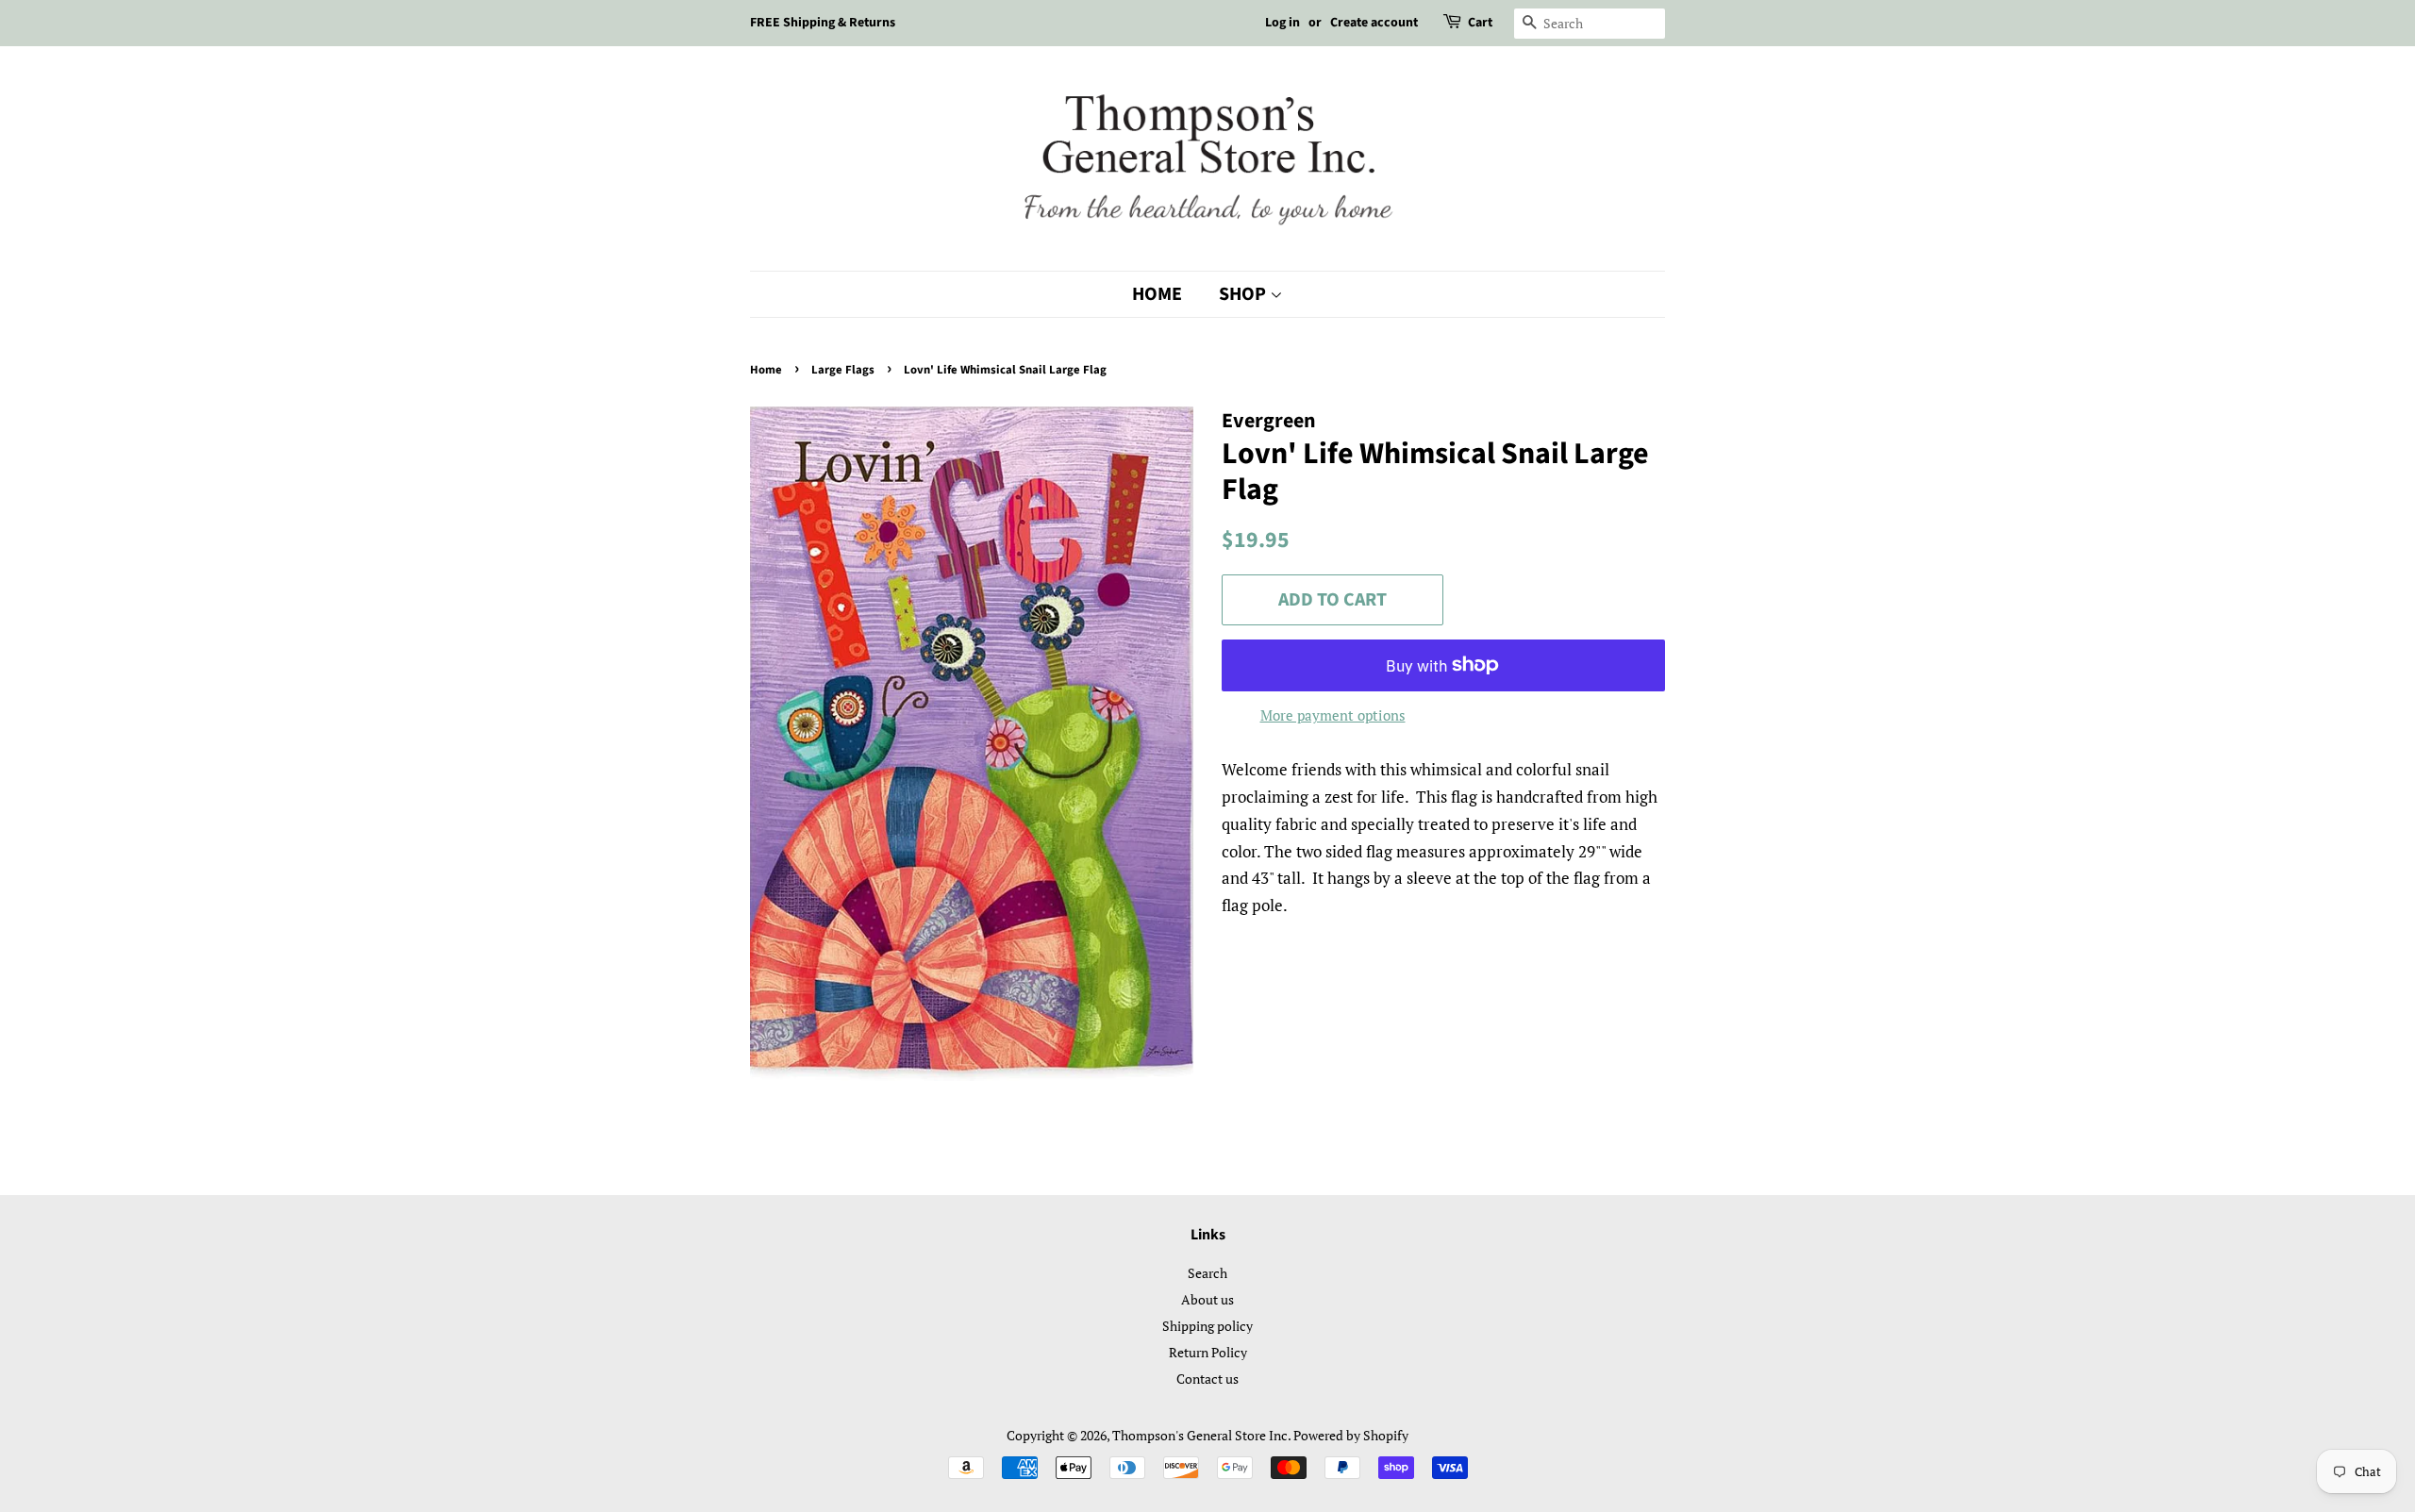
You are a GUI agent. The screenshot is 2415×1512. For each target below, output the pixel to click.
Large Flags (843, 370)
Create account (1374, 23)
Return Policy (1208, 1352)
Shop (1244, 294)
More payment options (1333, 715)
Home (1157, 294)
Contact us (1207, 1379)
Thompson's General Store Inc (1200, 1435)
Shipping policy (1207, 1326)
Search (1207, 1273)
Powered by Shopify (1351, 1435)
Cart (1480, 23)
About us (1207, 1299)
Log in (1282, 23)
